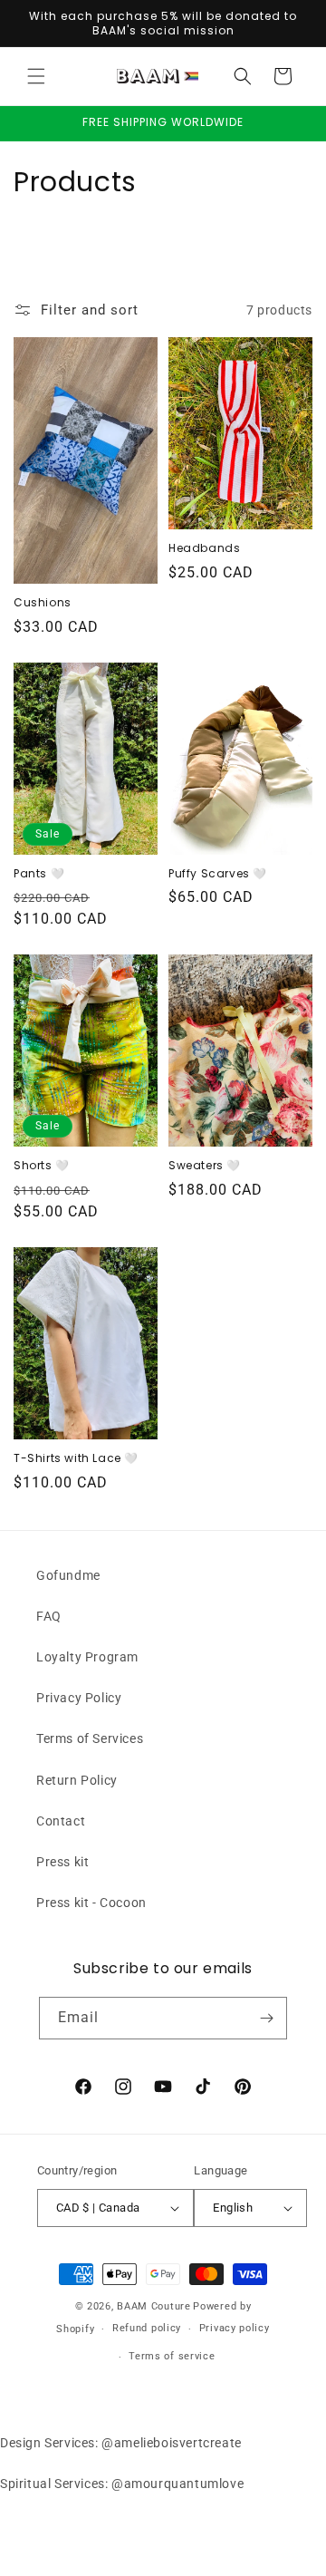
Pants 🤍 (39, 874)
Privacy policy (235, 2328)
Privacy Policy (79, 1698)
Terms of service (172, 2356)
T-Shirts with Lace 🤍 (76, 1458)
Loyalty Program (87, 1657)
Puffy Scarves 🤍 (218, 874)
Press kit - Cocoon (91, 1903)
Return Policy (77, 1780)
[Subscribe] (266, 2018)
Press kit (62, 1862)
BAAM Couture (153, 2306)
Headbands (204, 548)
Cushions (43, 603)
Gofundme (68, 1575)
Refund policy (147, 2328)
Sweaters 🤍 (205, 1166)
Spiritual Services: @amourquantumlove (122, 2484)
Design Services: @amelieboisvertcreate (121, 2443)
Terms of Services (90, 1738)
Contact (61, 1821)
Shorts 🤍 (42, 1166)
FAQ (49, 1616)
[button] (36, 76)
